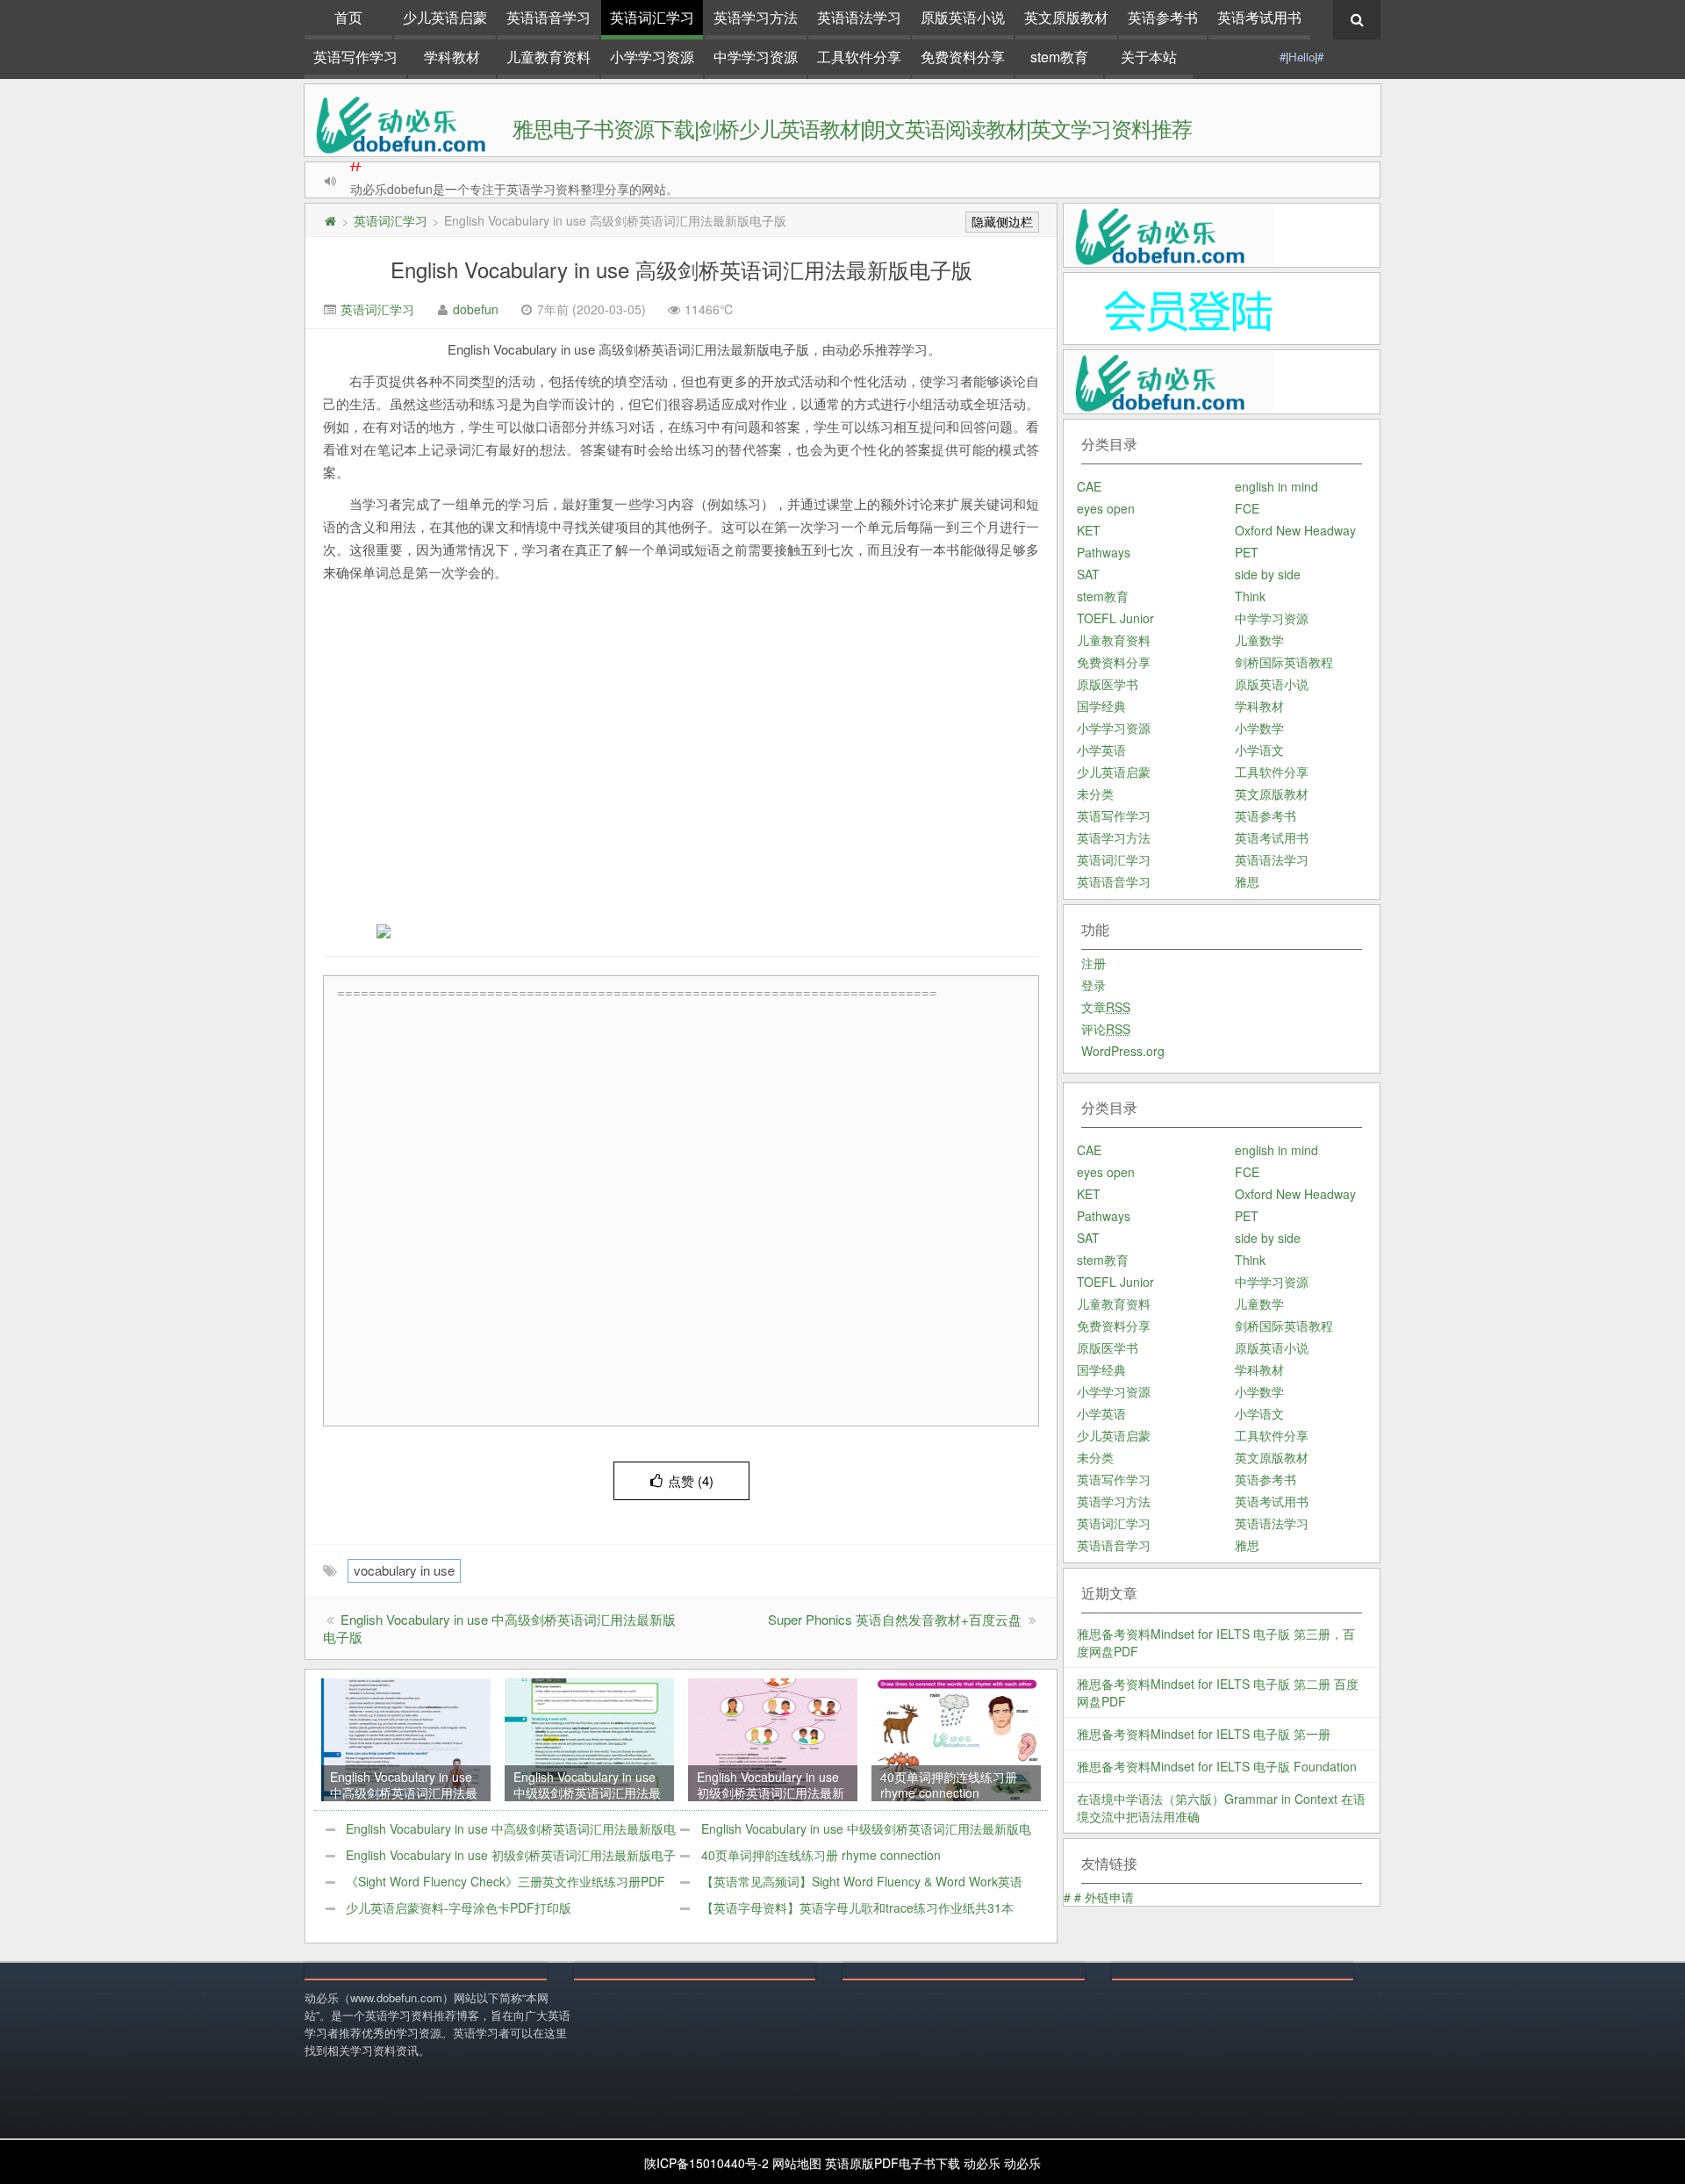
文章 (1106, 1007)
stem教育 (1059, 57)
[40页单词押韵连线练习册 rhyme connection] (956, 1738)
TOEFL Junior (1115, 618)
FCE (1247, 508)
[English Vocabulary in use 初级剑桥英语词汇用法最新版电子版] (772, 1738)
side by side (1268, 574)
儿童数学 (1259, 640)
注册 (1093, 963)
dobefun (476, 309)
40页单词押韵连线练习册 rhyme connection (821, 1855)
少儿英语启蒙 (445, 17)
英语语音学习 (549, 17)
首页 (348, 17)
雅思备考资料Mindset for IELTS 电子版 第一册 (1204, 1734)
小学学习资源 (652, 57)
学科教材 (452, 57)
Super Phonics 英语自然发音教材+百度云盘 (895, 1619)
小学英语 (1101, 750)
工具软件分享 (859, 57)
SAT (1088, 574)
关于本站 (1149, 57)
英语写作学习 (355, 57)
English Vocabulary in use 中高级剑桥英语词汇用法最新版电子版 (499, 1628)
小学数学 (1259, 728)
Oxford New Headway (1295, 530)
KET (1089, 530)
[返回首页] (330, 220)
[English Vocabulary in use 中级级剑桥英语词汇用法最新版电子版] (589, 1738)
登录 (1093, 985)
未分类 (1095, 794)
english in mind (1276, 486)
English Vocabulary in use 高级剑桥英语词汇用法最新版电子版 (681, 269)
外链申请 (1109, 1897)
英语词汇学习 (652, 17)
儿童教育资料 (549, 57)
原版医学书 (1108, 684)
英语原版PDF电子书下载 (893, 2163)
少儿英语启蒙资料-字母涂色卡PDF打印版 (459, 1907)
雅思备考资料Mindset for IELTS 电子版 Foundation (1217, 1766)
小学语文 (1259, 750)
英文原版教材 (1066, 17)
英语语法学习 (859, 17)
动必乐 (982, 2163)
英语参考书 (1163, 17)
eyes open (1106, 508)
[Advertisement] (707, 770)
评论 (1106, 1029)
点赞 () (691, 1480)
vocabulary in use (404, 1570)
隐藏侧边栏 (1002, 222)
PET (1247, 552)
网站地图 (797, 2163)
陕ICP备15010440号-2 (706, 2163)
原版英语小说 (963, 17)
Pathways (1104, 552)
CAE (1089, 486)
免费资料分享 (963, 57)
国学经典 (1101, 706)
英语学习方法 (756, 17)
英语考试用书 (1259, 17)
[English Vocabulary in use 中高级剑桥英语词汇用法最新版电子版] (405, 1738)
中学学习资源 (756, 57)
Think (1250, 596)
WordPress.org (1123, 1051)
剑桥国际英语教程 (1284, 662)
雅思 (1247, 881)
